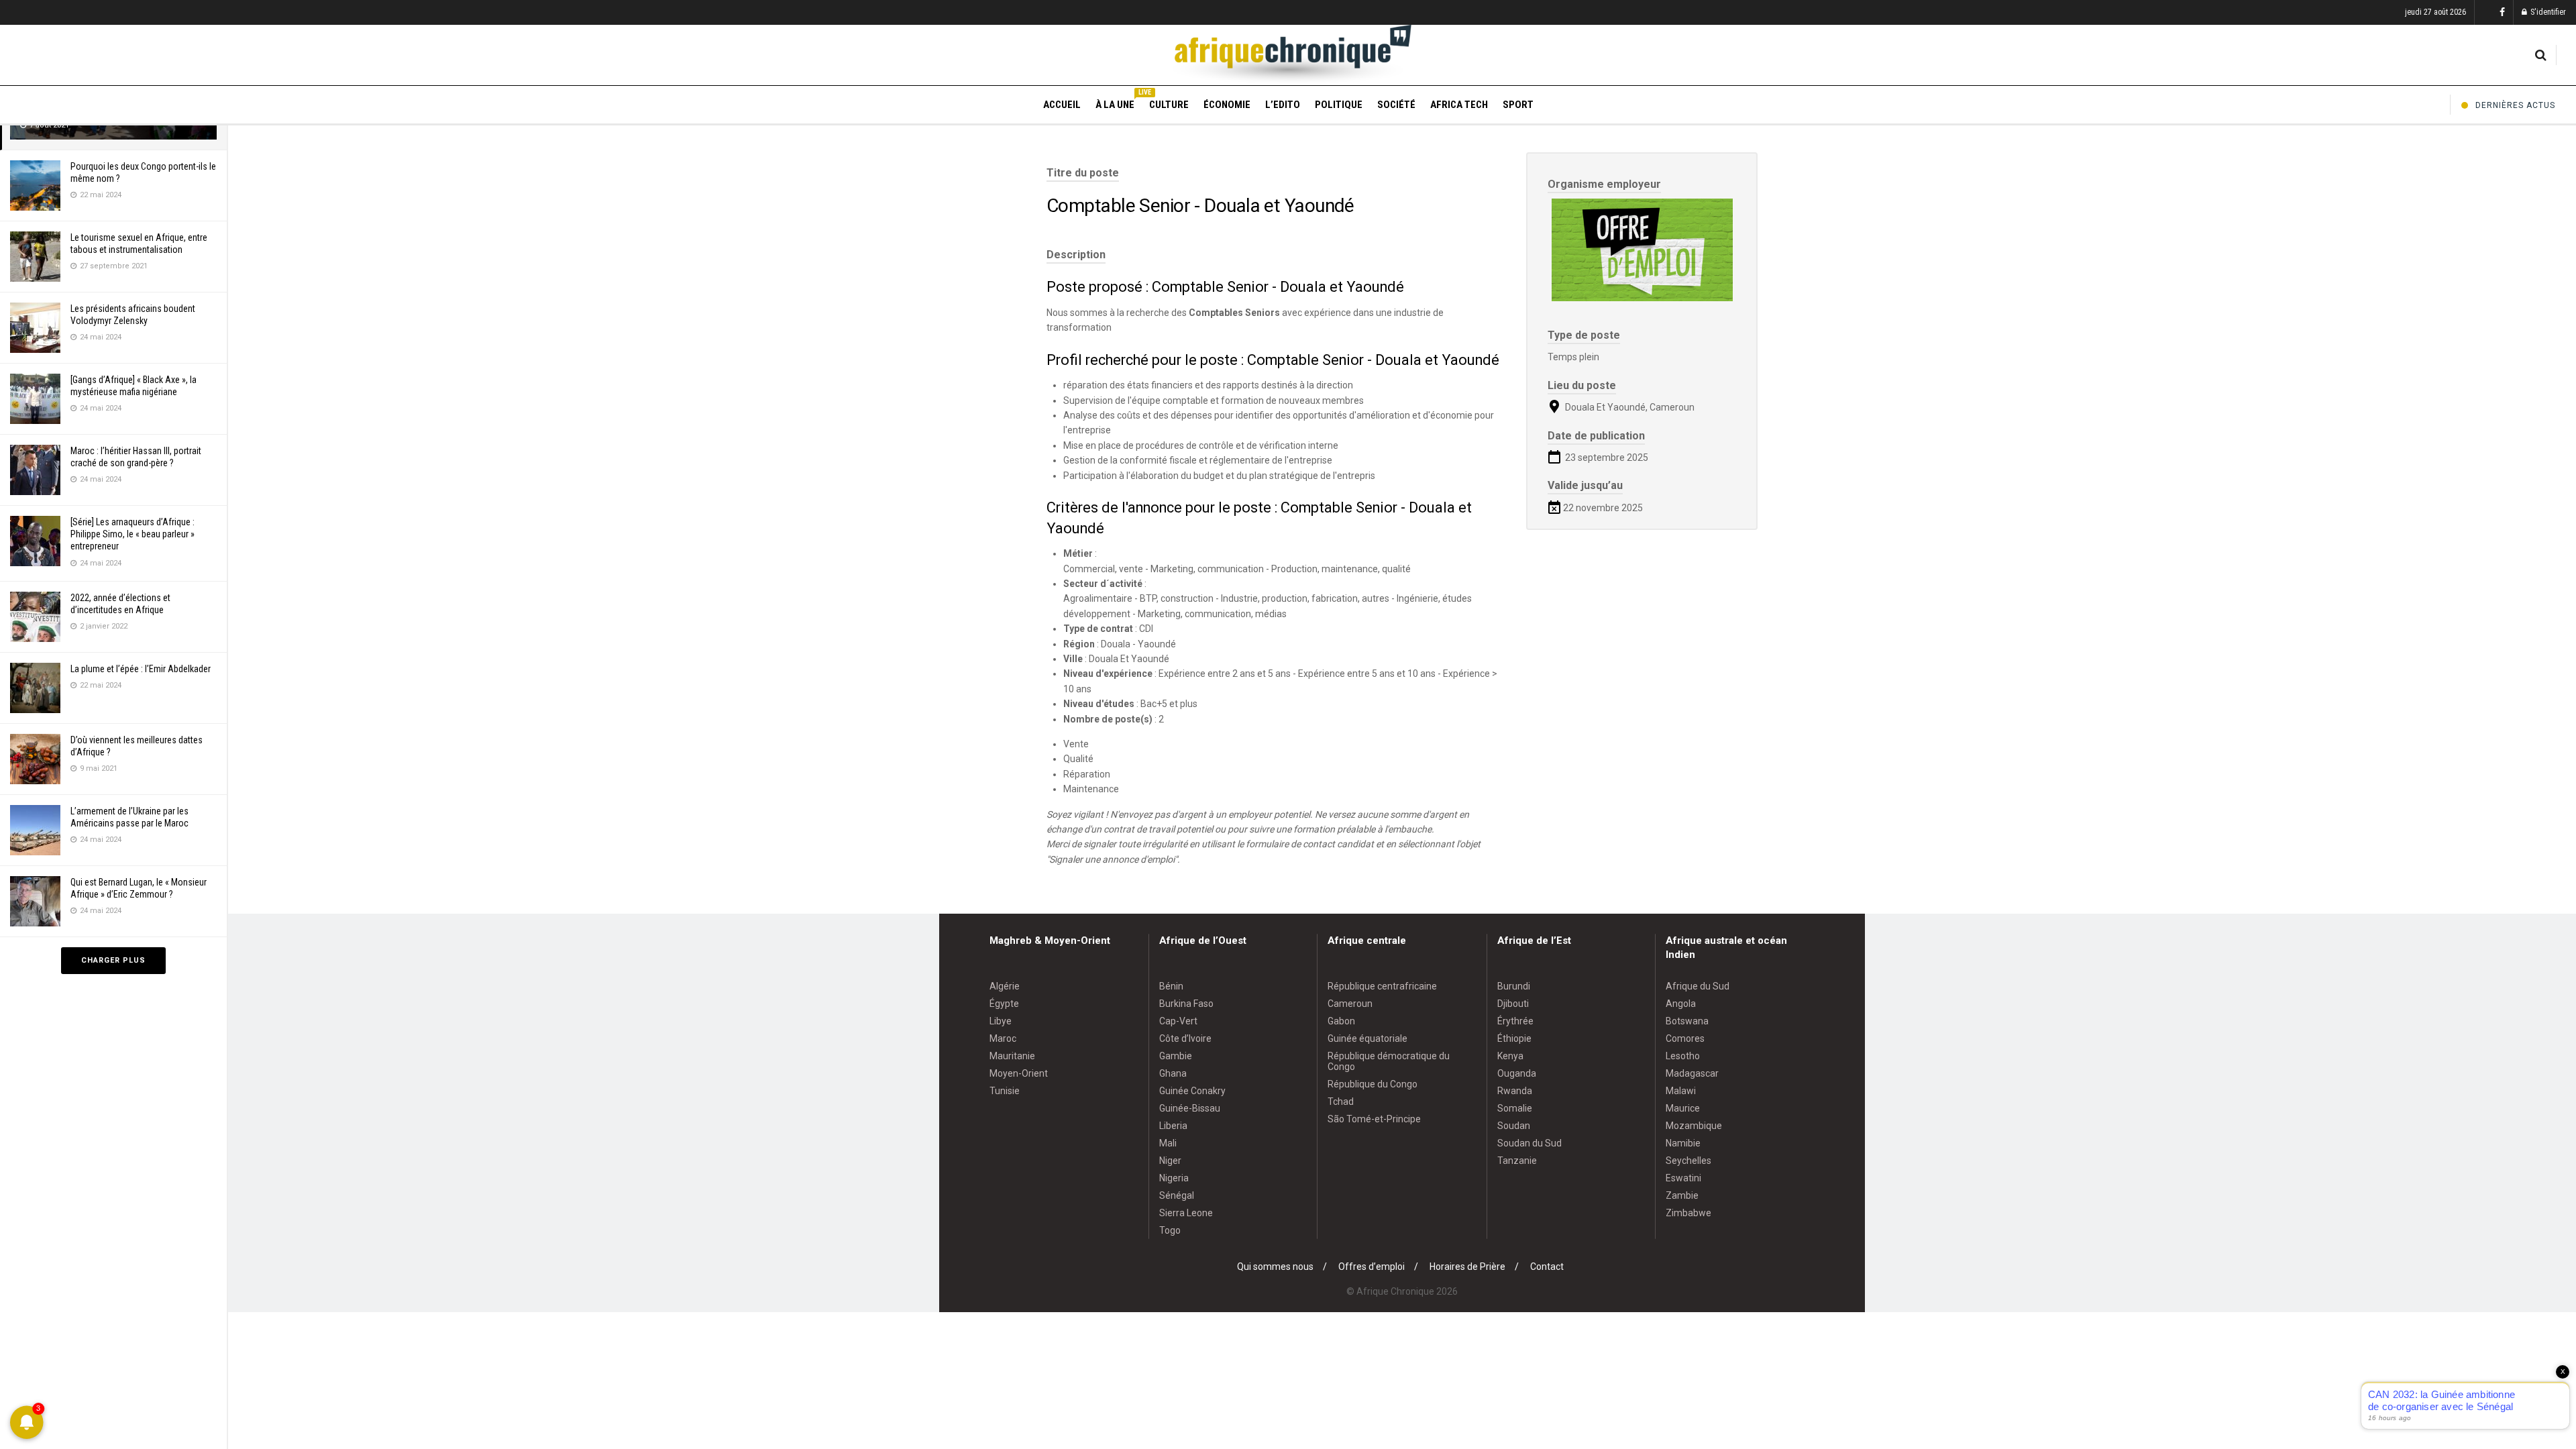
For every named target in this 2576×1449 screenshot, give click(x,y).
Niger (1170, 1161)
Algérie (1005, 986)
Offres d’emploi (1372, 1267)
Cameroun (1350, 1004)
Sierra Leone (1186, 1213)
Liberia (1173, 1126)
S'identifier (2547, 12)
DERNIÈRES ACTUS (2515, 105)
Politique (1339, 105)
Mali (1168, 1143)
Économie (1227, 105)
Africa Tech (1459, 105)
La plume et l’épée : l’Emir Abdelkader (141, 669)
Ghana (1173, 1073)
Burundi (1514, 986)
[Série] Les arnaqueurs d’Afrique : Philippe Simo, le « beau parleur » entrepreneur (132, 534)
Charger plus (113, 960)
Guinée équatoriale (1367, 1038)
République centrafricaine (1382, 986)
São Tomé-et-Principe (1374, 1119)
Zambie (1682, 1195)
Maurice (1683, 1108)
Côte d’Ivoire (1185, 1038)
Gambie (1176, 1056)
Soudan (1514, 1126)
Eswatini (1683, 1178)
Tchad (1341, 1102)
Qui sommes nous (1275, 1267)
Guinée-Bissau (1190, 1108)
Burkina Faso (1186, 1004)
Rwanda (1515, 1091)
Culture (1169, 105)
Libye (1001, 1021)
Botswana (1687, 1021)
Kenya (1510, 1056)
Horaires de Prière (1467, 1267)
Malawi (1681, 1091)
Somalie (1515, 1108)
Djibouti (1513, 1004)
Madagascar (1692, 1073)
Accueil (1062, 105)
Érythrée (1515, 1021)
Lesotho (1683, 1056)
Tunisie (1005, 1091)
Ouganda (1517, 1073)
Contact (1547, 1267)
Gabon (1341, 1021)
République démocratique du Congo (1389, 1061)
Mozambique (1694, 1126)
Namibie (1683, 1143)
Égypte (1004, 1004)
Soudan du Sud (1529, 1143)
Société (1396, 105)
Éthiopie (1514, 1038)
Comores (1685, 1038)
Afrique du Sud (1698, 986)
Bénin (1171, 986)
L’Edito (1283, 105)
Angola (1681, 1004)
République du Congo (1373, 1084)
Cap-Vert (1178, 1021)
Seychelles (1688, 1161)
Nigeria (1174, 1178)
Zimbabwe (1688, 1213)
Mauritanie (1012, 1056)
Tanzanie (1517, 1161)
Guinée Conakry (1192, 1091)
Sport (1518, 105)
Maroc (1003, 1038)
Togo (1170, 1230)
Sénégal (1177, 1195)
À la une (1115, 103)
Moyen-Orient (1019, 1073)
